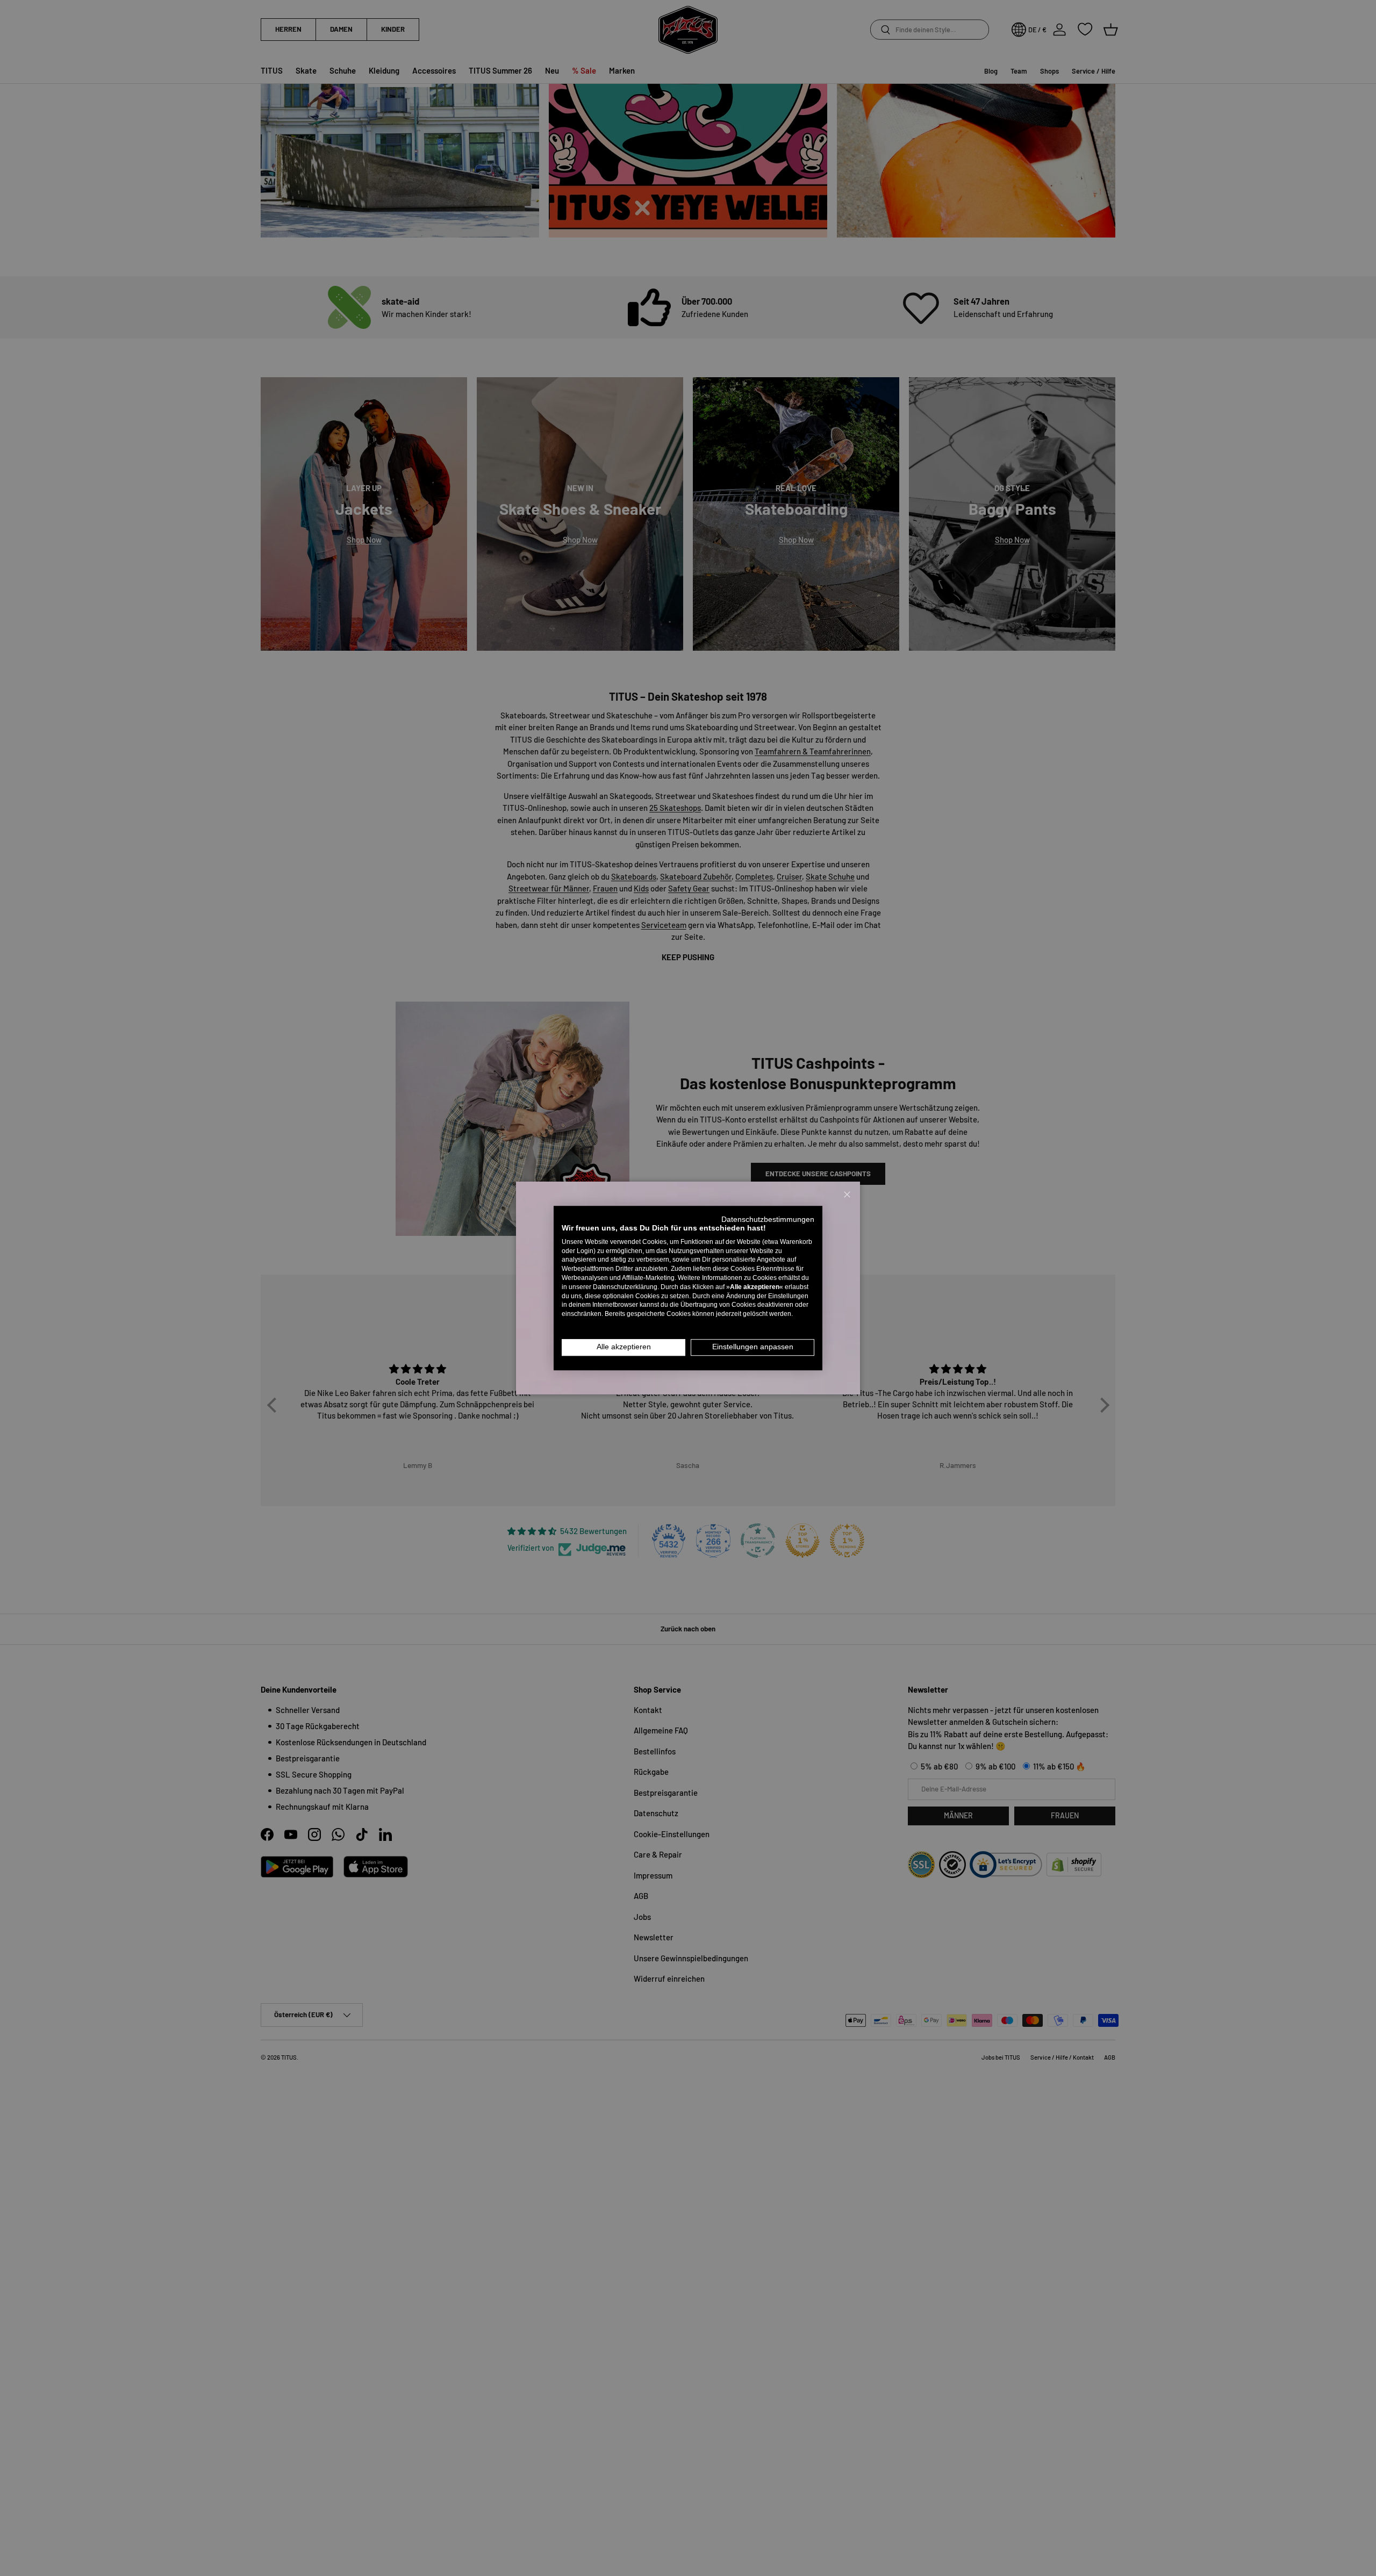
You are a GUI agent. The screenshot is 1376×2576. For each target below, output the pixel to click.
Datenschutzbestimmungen (768, 1219)
